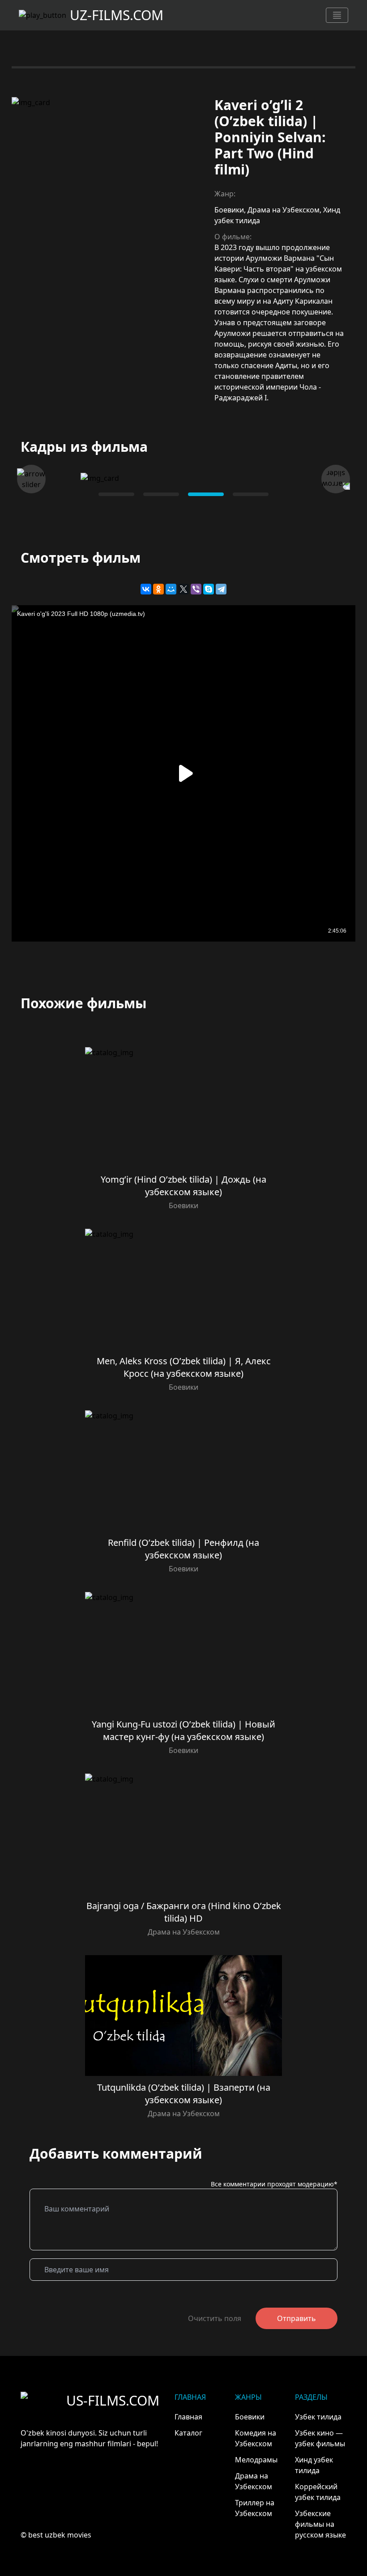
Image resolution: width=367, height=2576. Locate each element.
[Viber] (196, 589)
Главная (188, 2417)
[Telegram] (221, 589)
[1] (161, 494)
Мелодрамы (256, 2460)
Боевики (229, 210)
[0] (116, 494)
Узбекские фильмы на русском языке (320, 2524)
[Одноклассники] (158, 589)
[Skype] (209, 589)
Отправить (297, 2318)
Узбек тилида (318, 2417)
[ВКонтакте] (146, 589)
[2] (206, 494)
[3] (251, 494)
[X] (183, 589)
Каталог (188, 2433)
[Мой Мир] (171, 589)
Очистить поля (215, 2318)
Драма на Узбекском (284, 210)
